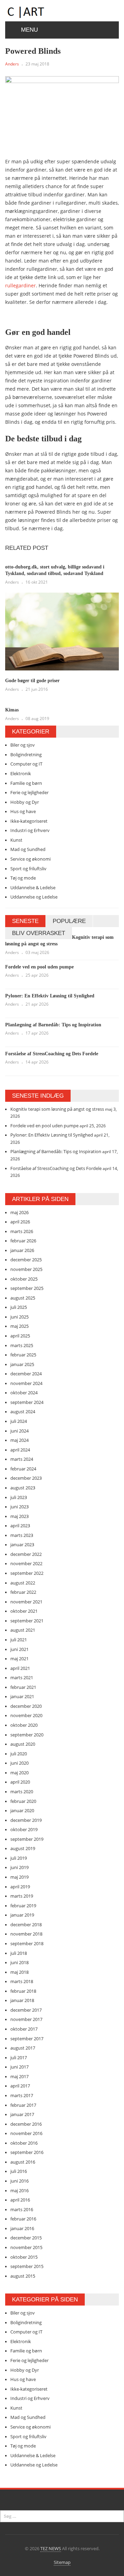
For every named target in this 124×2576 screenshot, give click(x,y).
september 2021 (27, 1621)
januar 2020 (22, 1810)
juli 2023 (19, 1497)
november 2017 (26, 2019)
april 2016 (20, 2200)
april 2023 (20, 1526)
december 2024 (26, 1374)
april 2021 (20, 1668)
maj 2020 (19, 1773)
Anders (12, 64)
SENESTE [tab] (25, 921)
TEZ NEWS (51, 2548)
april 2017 (20, 2086)
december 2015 (26, 2238)
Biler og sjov (23, 745)
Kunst (16, 840)
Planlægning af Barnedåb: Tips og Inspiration (53, 1025)
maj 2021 (19, 1659)
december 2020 (26, 1706)
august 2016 (23, 2162)
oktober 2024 (24, 1393)
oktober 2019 (24, 1829)
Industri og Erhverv (30, 830)
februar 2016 (23, 2219)
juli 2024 (19, 1421)
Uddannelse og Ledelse (34, 897)
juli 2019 (19, 1858)
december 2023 (26, 1478)
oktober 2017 (24, 2029)
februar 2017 (23, 2105)
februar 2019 (23, 1906)
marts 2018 (22, 1981)
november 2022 (26, 1563)
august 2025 (23, 1298)
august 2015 (23, 2276)
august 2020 (23, 1744)
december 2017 (26, 2010)
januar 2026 (22, 1250)
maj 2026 (19, 1212)
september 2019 (27, 1839)
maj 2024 (19, 1440)
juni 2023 (19, 1507)
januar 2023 (22, 1544)
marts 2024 (22, 1459)
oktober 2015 (24, 2257)
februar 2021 (23, 1687)
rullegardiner (20, 285)
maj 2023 (19, 1516)
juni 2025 (19, 1317)
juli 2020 (19, 1754)
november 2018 (26, 1934)
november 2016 (26, 2133)
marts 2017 (22, 2095)
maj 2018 (19, 1972)
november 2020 (26, 1715)
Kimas (12, 710)
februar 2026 (23, 1241)
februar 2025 (23, 1355)
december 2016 (26, 2124)
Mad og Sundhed (28, 849)
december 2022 (26, 1554)
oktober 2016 (24, 2143)
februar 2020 (23, 1801)
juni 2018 (19, 1962)
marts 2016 (22, 2209)
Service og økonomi (30, 859)
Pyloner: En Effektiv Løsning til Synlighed (50, 996)
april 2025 (20, 1336)
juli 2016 (19, 2171)
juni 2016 (19, 2181)
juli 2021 (19, 1640)
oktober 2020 (24, 1725)
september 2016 (27, 2152)
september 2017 (27, 2039)
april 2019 (20, 1887)
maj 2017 (19, 2076)
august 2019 (23, 1848)
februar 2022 (23, 1592)
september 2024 (27, 1402)
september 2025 (27, 1288)
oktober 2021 (24, 1611)
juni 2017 (19, 2067)
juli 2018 (19, 1953)
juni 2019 (19, 1867)
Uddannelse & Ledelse (33, 887)
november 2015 (26, 2247)
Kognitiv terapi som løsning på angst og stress (57, 1109)
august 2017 (23, 2048)
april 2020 (20, 1782)
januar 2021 (22, 1696)
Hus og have (23, 811)
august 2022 (23, 1583)
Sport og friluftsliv (28, 869)
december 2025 (26, 1260)
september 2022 (27, 1573)
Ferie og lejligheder (29, 792)
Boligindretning (26, 755)
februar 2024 (23, 1469)
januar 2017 (22, 2114)
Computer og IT (26, 764)
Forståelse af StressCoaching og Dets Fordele (52, 1054)
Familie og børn (26, 783)
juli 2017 (19, 2057)
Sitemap (62, 2562)
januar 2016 (22, 2228)
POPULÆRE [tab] (69, 921)
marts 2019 (22, 1896)
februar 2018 (23, 1991)
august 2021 (23, 1630)
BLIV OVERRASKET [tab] (39, 933)
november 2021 (26, 1602)
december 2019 (26, 1820)
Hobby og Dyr (25, 802)
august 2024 (23, 1412)
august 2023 (23, 1488)
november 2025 (26, 1269)
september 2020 (27, 1735)
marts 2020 (22, 1792)
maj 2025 (19, 1326)
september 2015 (27, 2266)
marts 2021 (22, 1677)
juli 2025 (19, 1307)
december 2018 (26, 1925)
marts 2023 (22, 1535)
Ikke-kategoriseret (29, 821)
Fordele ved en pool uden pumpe (39, 967)
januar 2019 (22, 1915)
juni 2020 (19, 1763)
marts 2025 (22, 1345)
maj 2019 (19, 1877)
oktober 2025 (24, 1279)
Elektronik (21, 773)
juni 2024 (19, 1431)
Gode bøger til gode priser (32, 681)
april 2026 (20, 1222)
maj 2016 (19, 2190)
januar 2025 (22, 1364)
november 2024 (26, 1383)
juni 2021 (19, 1649)
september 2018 (27, 1943)
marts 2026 (22, 1231)
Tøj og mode (23, 878)
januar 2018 (22, 2000)
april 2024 (20, 1450)
